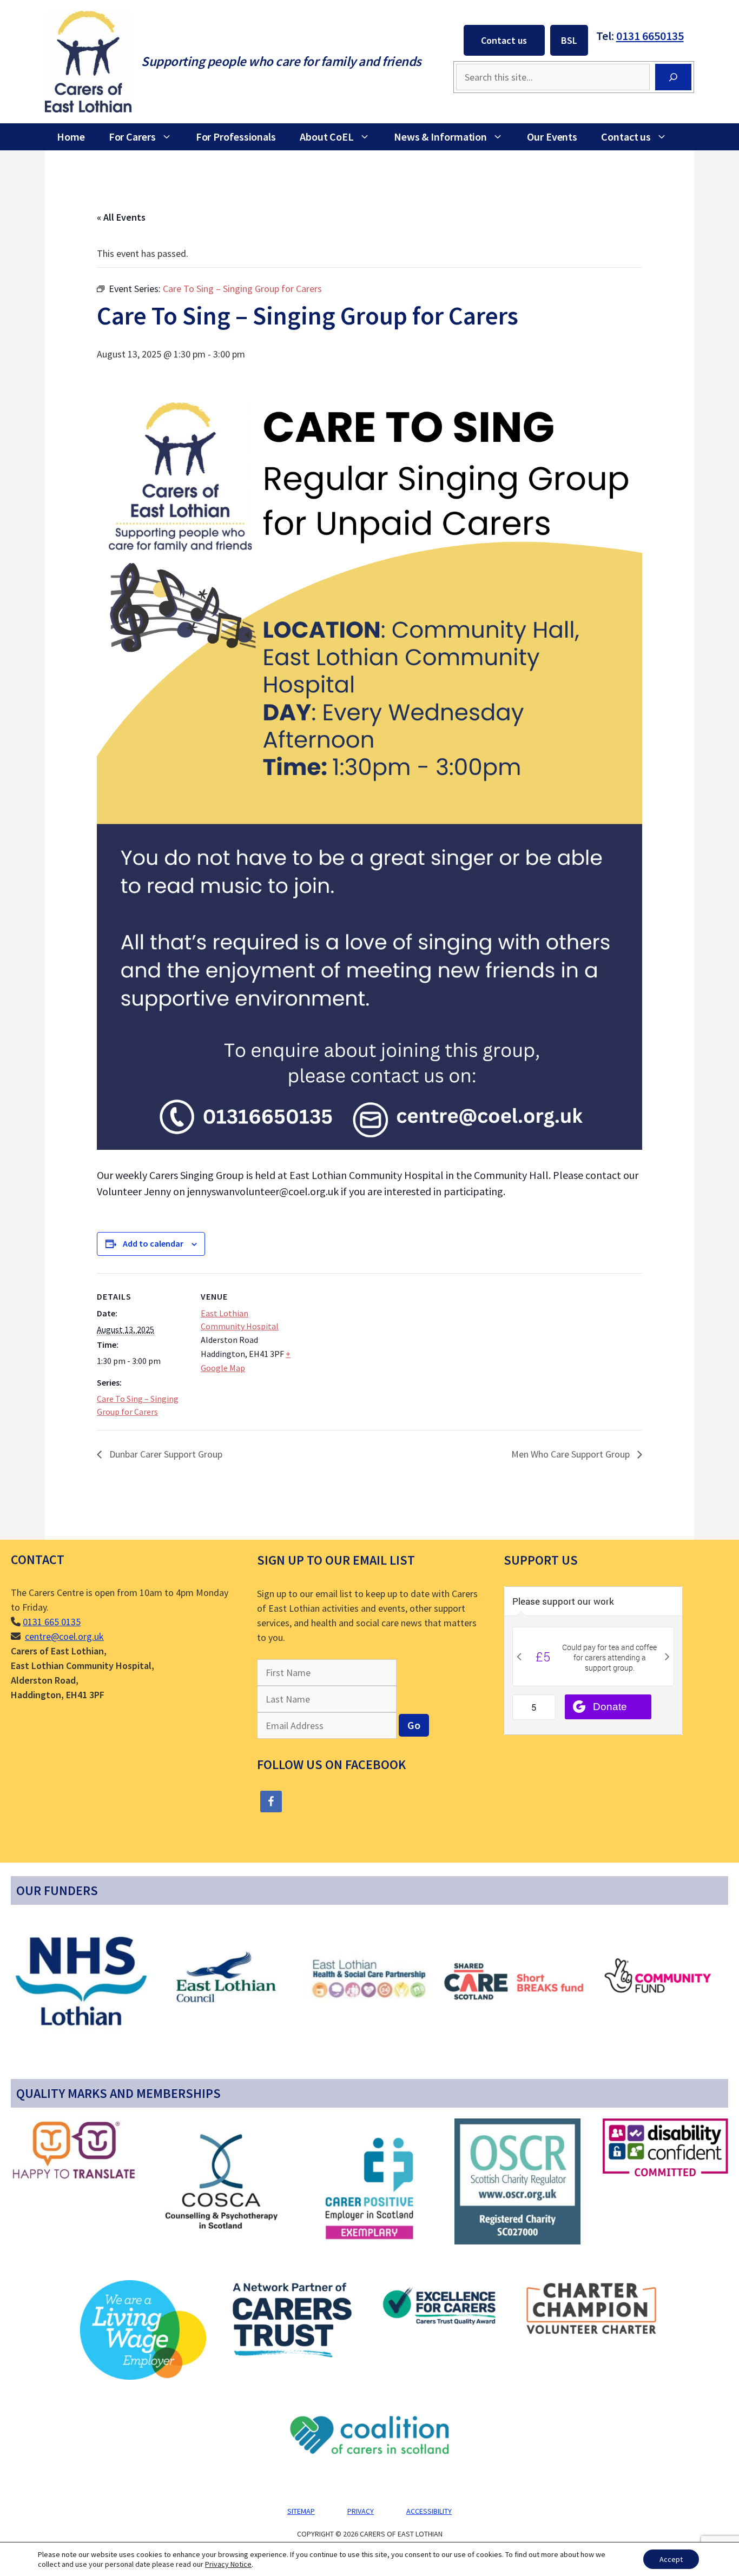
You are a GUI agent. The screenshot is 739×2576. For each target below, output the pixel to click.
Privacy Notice (228, 2564)
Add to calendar (153, 1243)
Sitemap (301, 2511)
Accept (671, 2559)
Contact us (504, 40)
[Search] (673, 77)
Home (71, 137)
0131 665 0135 (52, 1622)
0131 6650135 (650, 36)
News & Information (440, 137)
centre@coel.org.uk (64, 1636)
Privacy (361, 2511)
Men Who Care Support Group (572, 1454)
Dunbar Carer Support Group (165, 1454)
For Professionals (236, 137)
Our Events (552, 137)
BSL (569, 40)
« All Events (121, 217)
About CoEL (327, 137)
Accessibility (429, 2511)
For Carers (132, 137)
